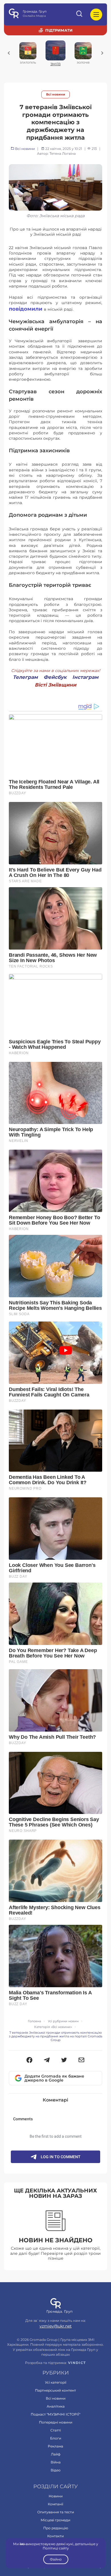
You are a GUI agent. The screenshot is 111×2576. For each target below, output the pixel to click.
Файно (55, 2559)
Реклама (55, 2446)
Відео (56, 2470)
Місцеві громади (55, 2520)
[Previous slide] (9, 53)
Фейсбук (55, 677)
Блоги (56, 2438)
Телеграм (25, 677)
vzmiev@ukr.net (56, 2326)
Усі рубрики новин (63, 2021)
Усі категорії (56, 2382)
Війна (56, 2462)
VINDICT (77, 2363)
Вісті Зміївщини (55, 685)
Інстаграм (85, 677)
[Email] (82, 2060)
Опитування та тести (56, 2512)
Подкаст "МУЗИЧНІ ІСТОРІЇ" (55, 2414)
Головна (34, 2021)
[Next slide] (102, 53)
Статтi (56, 2430)
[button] (29, 2060)
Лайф (56, 2454)
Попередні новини (56, 2422)
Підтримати (59, 30)
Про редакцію (56, 2528)
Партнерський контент (55, 2390)
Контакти (55, 2536)
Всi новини (56, 94)
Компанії (55, 2504)
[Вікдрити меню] (96, 15)
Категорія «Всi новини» (53, 2027)
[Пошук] (80, 15)
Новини (56, 2496)
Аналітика (56, 2406)
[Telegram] (47, 2060)
